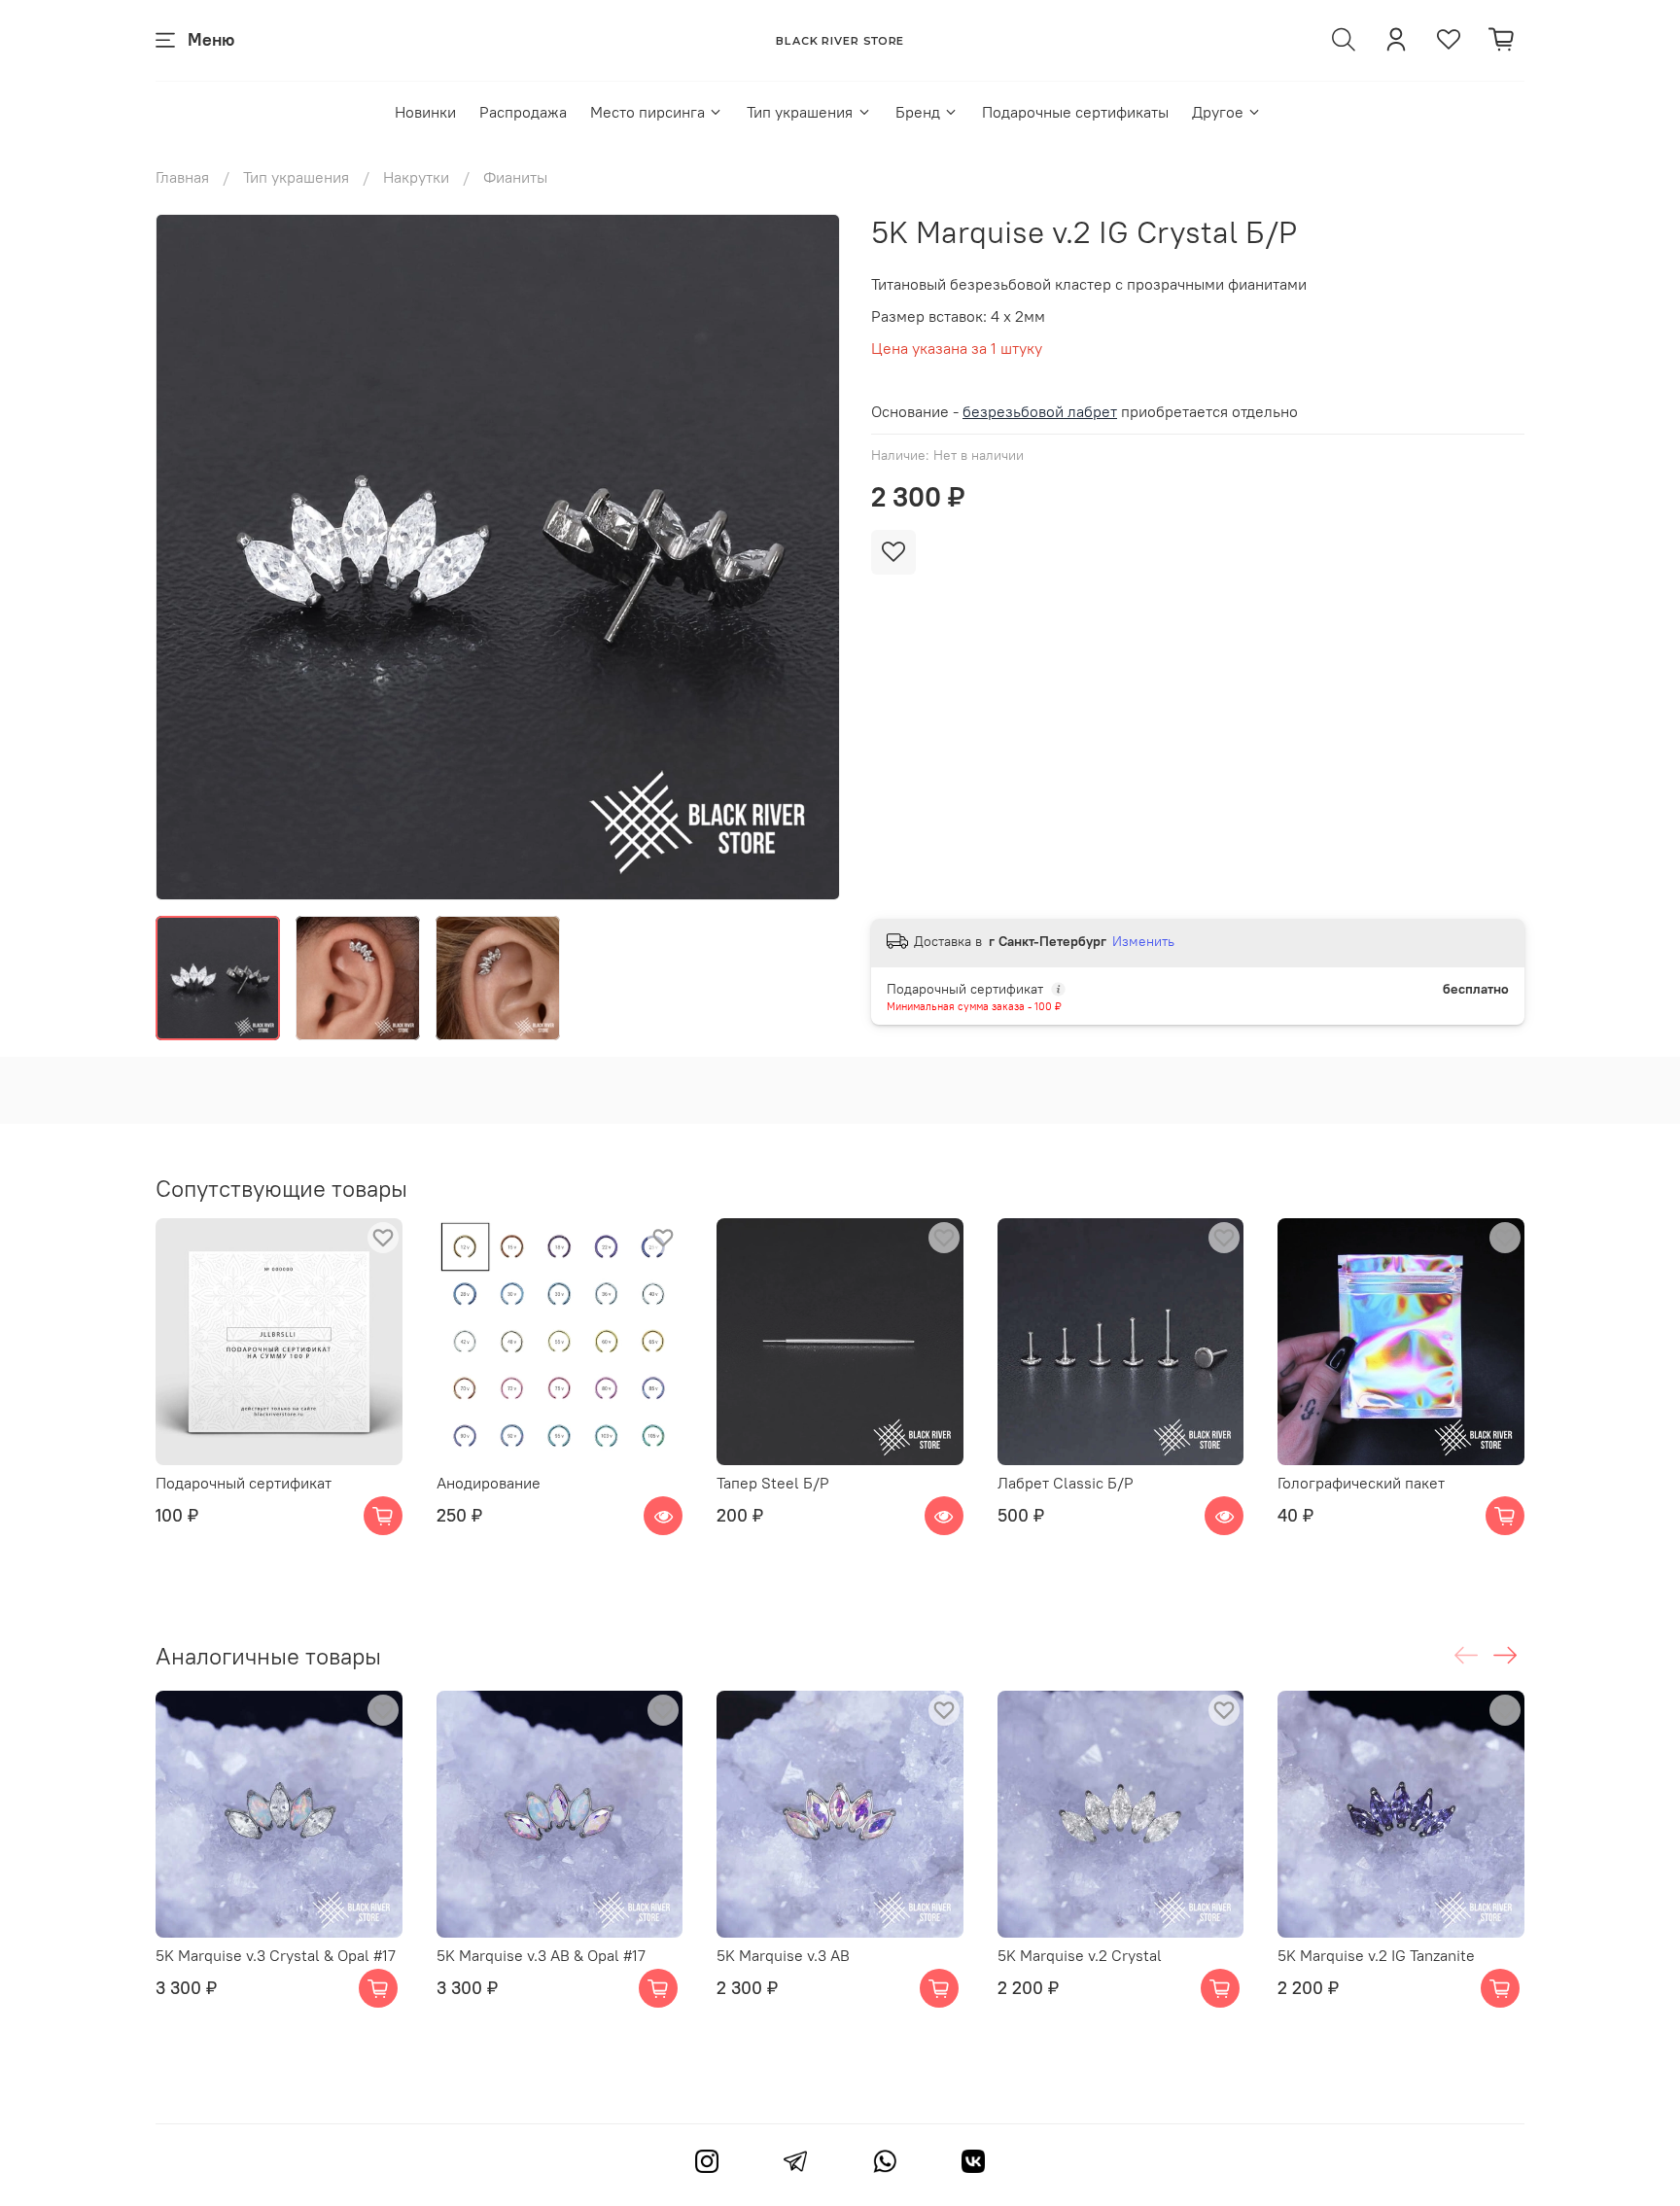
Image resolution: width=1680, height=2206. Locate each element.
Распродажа (523, 112)
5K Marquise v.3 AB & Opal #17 (541, 1955)
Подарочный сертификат (244, 1482)
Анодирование (489, 1482)
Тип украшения (800, 112)
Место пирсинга (647, 112)
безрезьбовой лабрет (1040, 411)
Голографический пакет (1361, 1482)
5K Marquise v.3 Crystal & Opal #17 (276, 1955)
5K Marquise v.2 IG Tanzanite (1376, 1955)
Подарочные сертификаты (1075, 112)
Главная (182, 177)
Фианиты (515, 177)
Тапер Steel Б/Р (773, 1482)
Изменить (1143, 941)
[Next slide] (809, 557)
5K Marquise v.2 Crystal (1080, 1955)
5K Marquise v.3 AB (783, 1955)
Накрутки (416, 177)
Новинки (425, 112)
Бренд (918, 112)
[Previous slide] (187, 557)
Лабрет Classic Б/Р (1066, 1482)
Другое (1218, 112)
